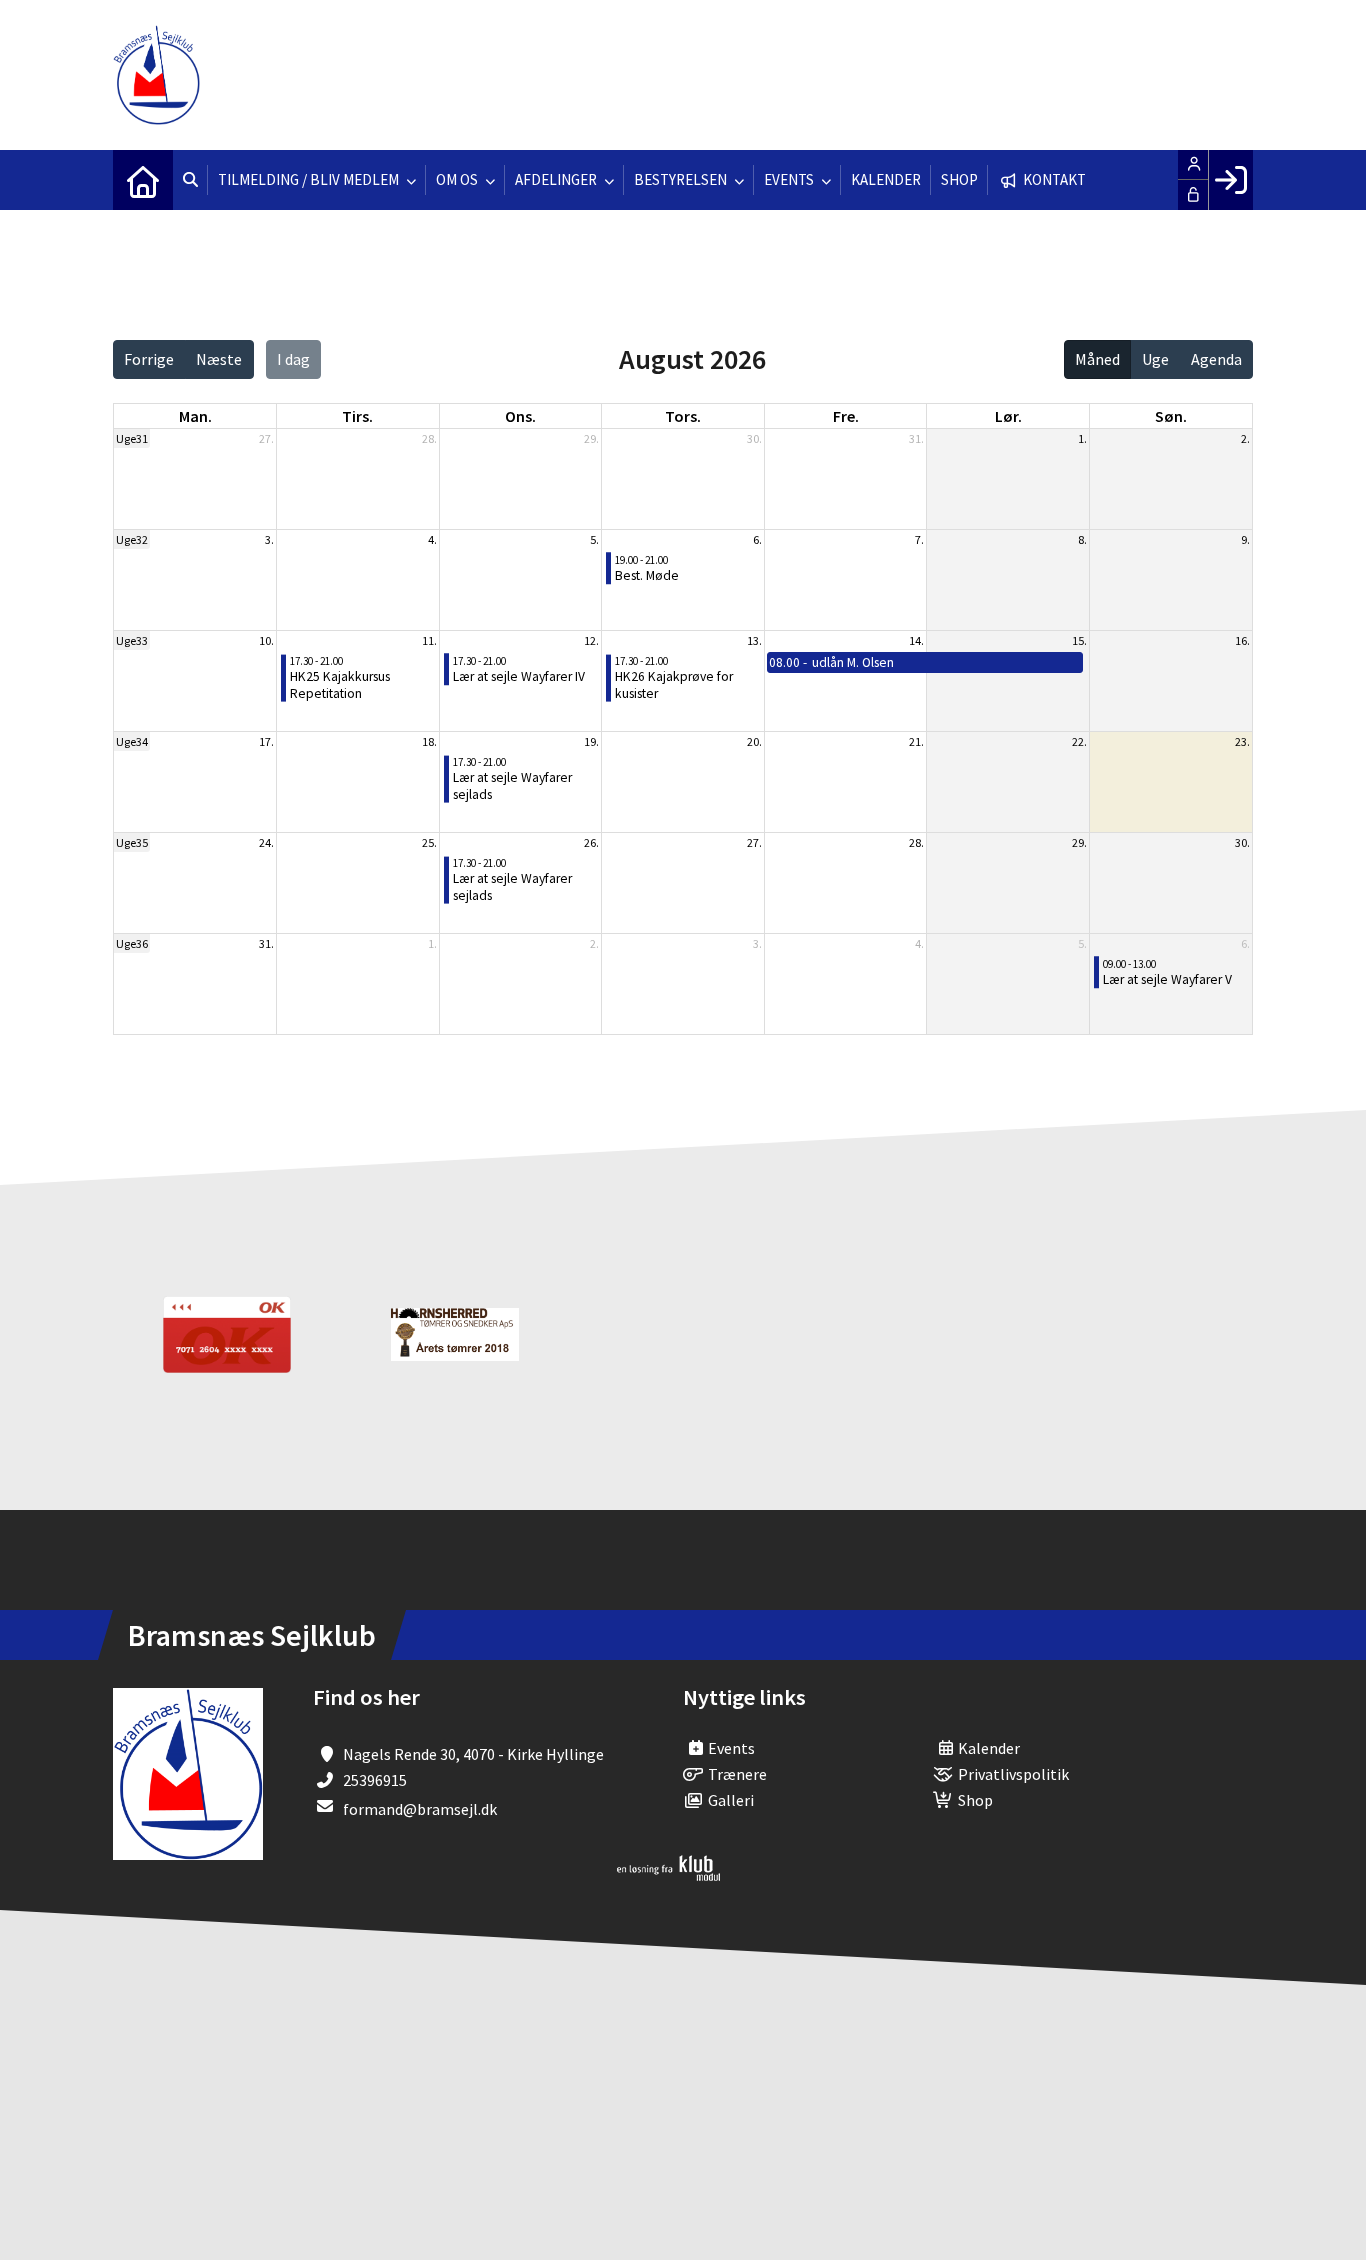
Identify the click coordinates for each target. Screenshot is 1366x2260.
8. (1082, 539)
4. (432, 539)
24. (266, 842)
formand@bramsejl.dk (420, 1809)
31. (916, 438)
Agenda (1216, 359)
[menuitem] (143, 180)
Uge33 (132, 640)
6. (757, 539)
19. (591, 741)
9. (1245, 539)
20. (754, 741)
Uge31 (132, 438)
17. (266, 741)
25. (429, 842)
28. (429, 438)
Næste (219, 359)
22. (1079, 741)
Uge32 (132, 539)
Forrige (149, 359)
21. (916, 741)
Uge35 (132, 842)
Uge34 (132, 741)
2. (1245, 438)
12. (591, 640)
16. (1242, 640)
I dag (293, 359)
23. (1242, 741)
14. (916, 640)
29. (591, 438)
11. (429, 640)
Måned (1097, 359)
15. (1079, 640)
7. (919, 539)
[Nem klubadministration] (668, 1875)
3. (269, 539)
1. (1082, 438)
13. (754, 640)
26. (591, 842)
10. (266, 640)
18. (429, 741)
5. (594, 539)
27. (266, 438)
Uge (1155, 359)
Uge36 (132, 943)
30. (754, 438)
